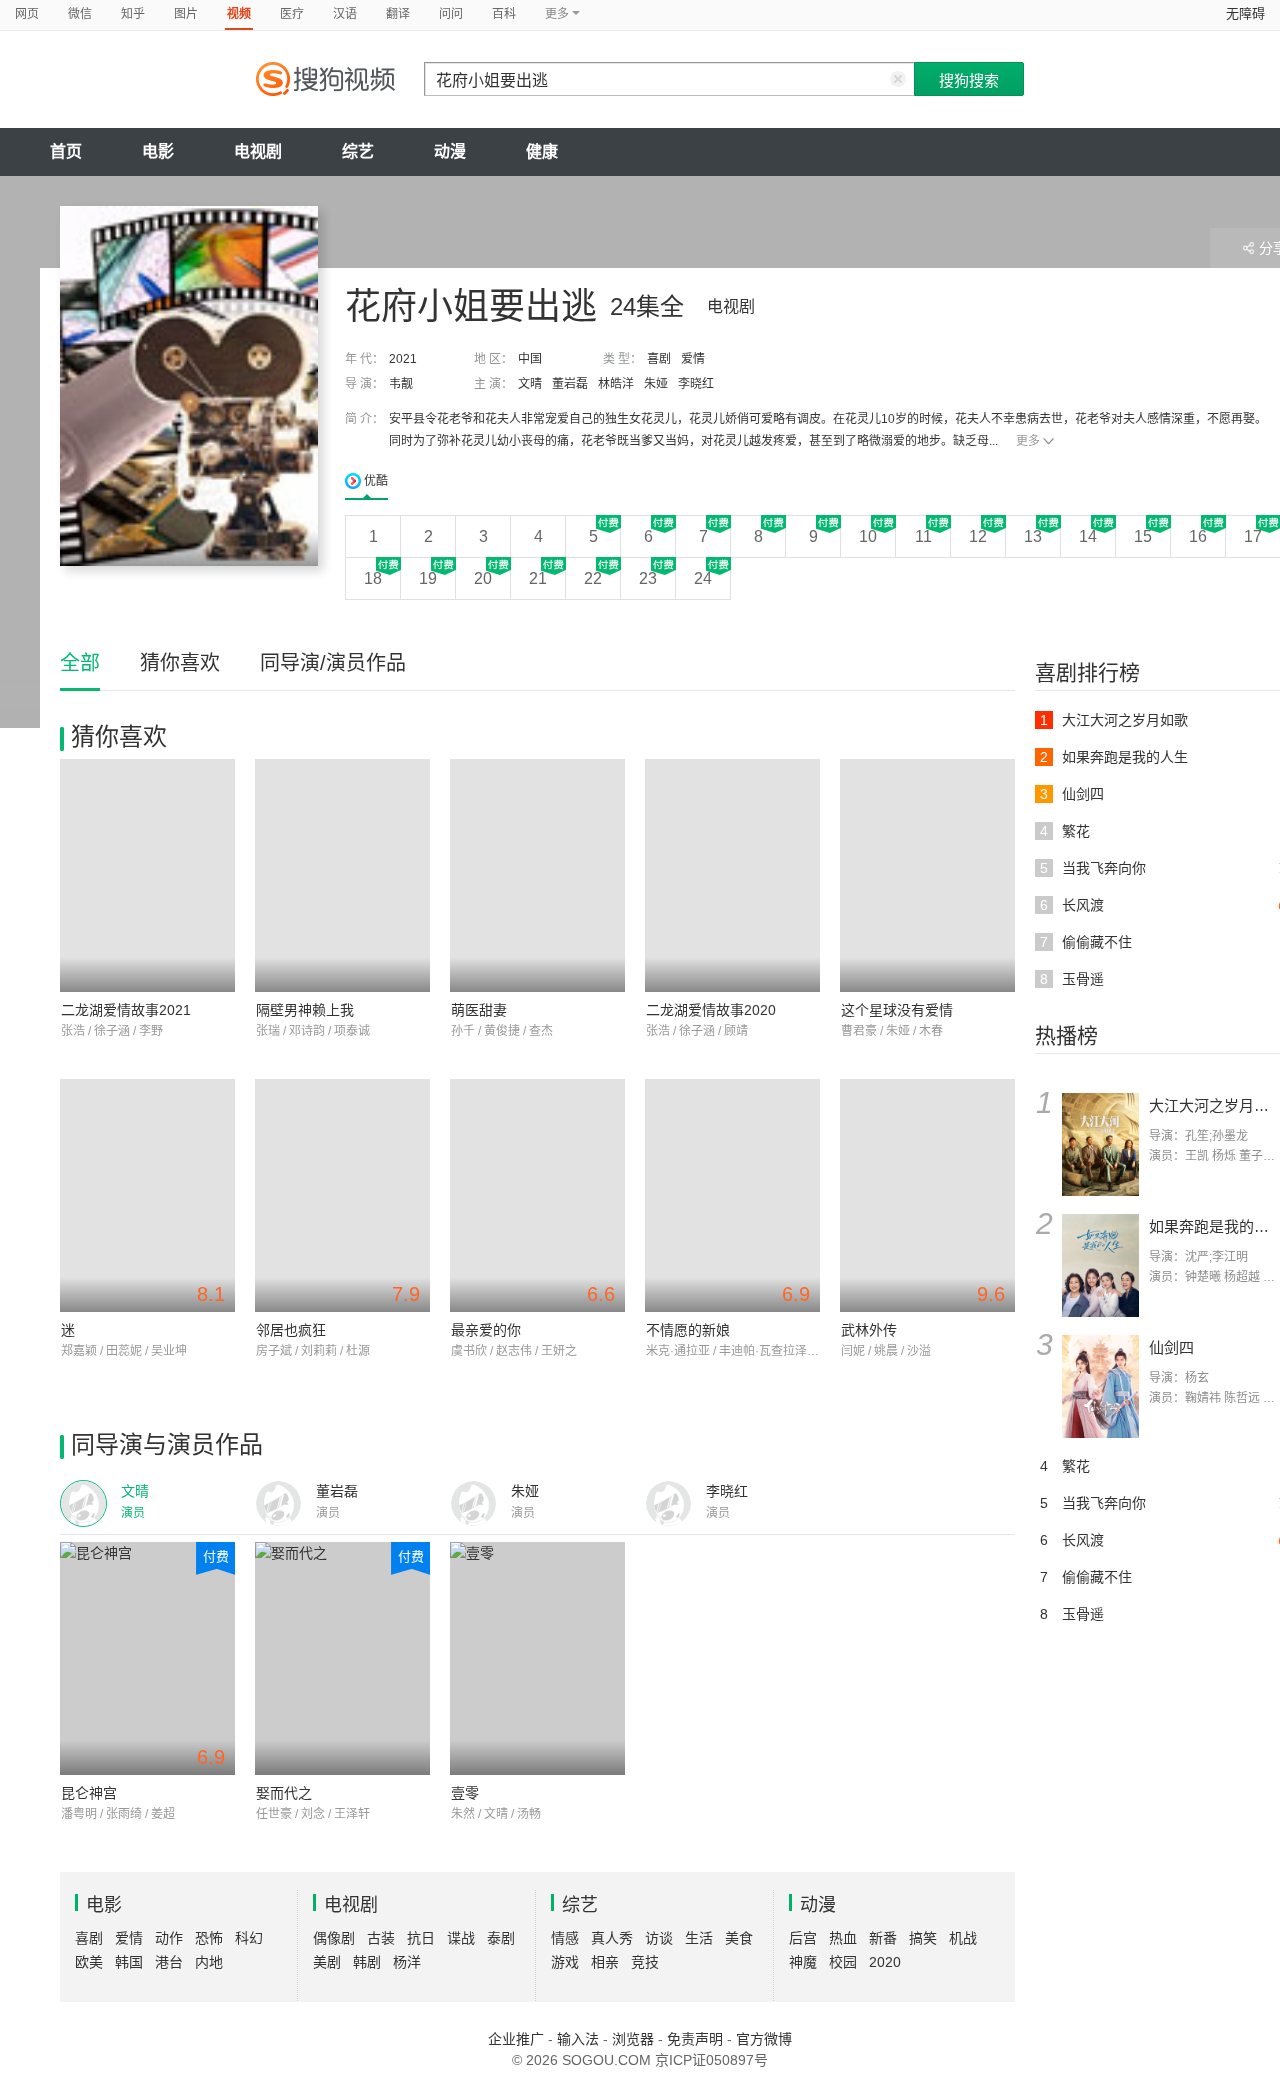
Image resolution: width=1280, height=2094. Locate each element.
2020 (885, 1962)
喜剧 (659, 359)
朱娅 (656, 384)
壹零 (465, 1793)
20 (483, 578)
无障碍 (1245, 13)
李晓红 (696, 384)
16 (1198, 536)
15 (1143, 536)
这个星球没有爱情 (897, 1010)
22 (593, 578)
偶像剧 (334, 1938)
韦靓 (401, 384)
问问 (451, 14)
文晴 (530, 384)
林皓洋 (616, 384)
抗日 (421, 1938)
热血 (843, 1938)
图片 (186, 14)
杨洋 (407, 1962)
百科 (504, 14)
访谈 (659, 1938)
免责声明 (695, 2039)
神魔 (803, 1962)
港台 (169, 1962)
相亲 (605, 1962)
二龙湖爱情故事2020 (711, 1010)
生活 (699, 1938)
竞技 (645, 1962)
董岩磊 (570, 384)
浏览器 (633, 2039)
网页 (27, 14)
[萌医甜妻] (537, 875)
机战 (963, 1938)
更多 (1028, 441)
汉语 (345, 14)
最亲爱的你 (486, 1330)
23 (648, 578)
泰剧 (501, 1938)
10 (868, 536)
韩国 (129, 1962)
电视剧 (258, 151)
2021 (403, 359)
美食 (739, 1938)
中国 (530, 359)
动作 (169, 1938)
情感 (565, 1938)
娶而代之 (284, 1793)
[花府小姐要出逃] (189, 386)
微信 (80, 14)
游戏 (565, 1962)
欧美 (89, 1962)
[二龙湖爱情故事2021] (147, 875)
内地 (209, 1962)
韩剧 (367, 1962)
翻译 (398, 14)
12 (978, 536)
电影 (158, 151)
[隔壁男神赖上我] (342, 875)
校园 (843, 1962)
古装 (381, 1938)
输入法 (578, 2039)
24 (703, 578)
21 (538, 578)
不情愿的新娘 (688, 1330)
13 (1033, 536)
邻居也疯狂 (291, 1330)
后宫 (803, 1938)
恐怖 (209, 1938)
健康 (542, 151)
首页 (66, 151)
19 (428, 578)
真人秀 (612, 1938)
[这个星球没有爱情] (927, 875)
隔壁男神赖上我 (305, 1010)
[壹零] (537, 1658)
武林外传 (869, 1330)
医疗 (292, 14)
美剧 (327, 1962)
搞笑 (923, 1938)
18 (373, 578)
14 (1088, 536)
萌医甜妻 (479, 1010)
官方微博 (764, 2039)
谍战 (461, 1938)
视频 (239, 14)
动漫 (450, 151)
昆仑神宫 (89, 1793)
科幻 (249, 1938)
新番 (883, 1938)
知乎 (133, 14)
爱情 (693, 359)
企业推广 (516, 2039)
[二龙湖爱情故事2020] (732, 875)
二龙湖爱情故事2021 (126, 1010)
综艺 (358, 151)
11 (923, 536)
